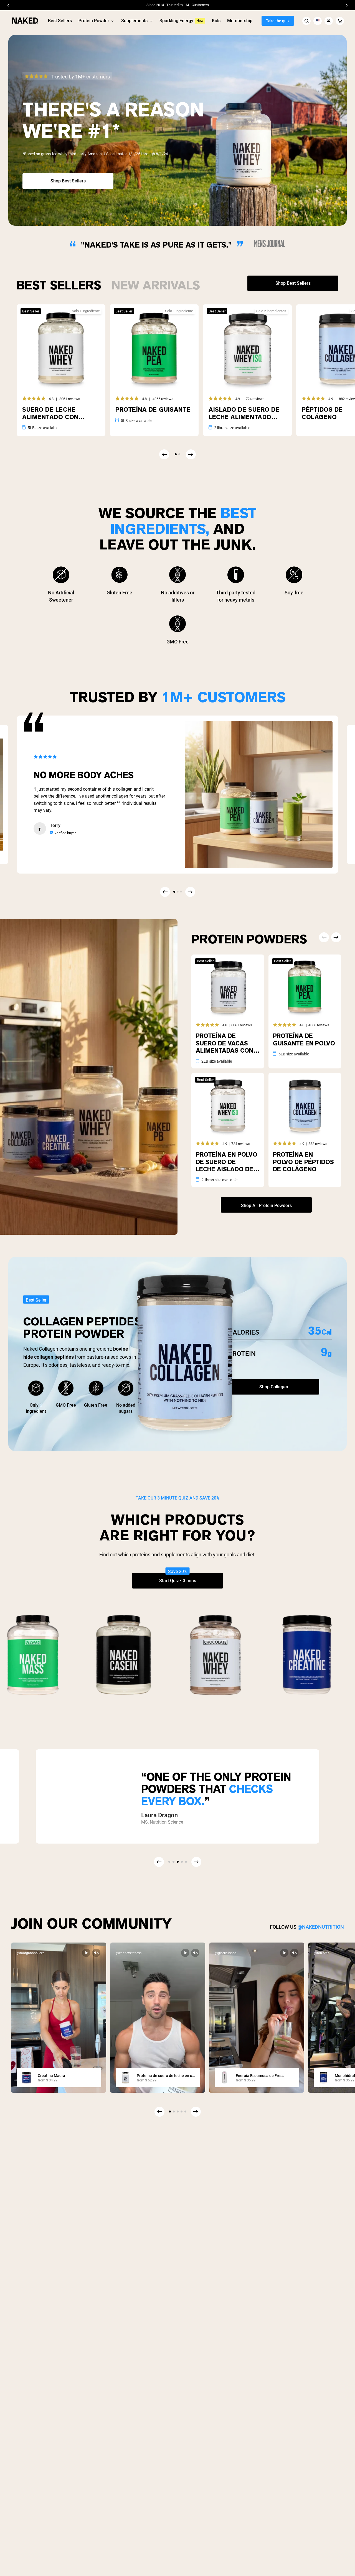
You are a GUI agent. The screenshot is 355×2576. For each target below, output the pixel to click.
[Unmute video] (96, 1953)
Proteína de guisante (153, 410)
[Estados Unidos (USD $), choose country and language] (318, 21)
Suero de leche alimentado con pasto (50, 413)
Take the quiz (278, 21)
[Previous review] (165, 892)
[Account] (329, 21)
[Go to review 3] (181, 892)
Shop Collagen (274, 1387)
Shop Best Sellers (68, 181)
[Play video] (86, 1953)
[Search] (306, 21)
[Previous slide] (159, 2112)
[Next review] (190, 892)
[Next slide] (196, 2112)
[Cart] (340, 21)
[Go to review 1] (174, 892)
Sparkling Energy (176, 21)
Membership (240, 21)
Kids (216, 21)
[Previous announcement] (8, 5)
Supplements (134, 21)
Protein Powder (94, 21)
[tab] (59, 283)
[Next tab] (336, 937)
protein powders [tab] (249, 938)
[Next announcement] (347, 5)
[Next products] (191, 454)
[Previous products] (164, 454)
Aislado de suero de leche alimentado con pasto (244, 413)
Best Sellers (60, 21)
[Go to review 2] (177, 892)
